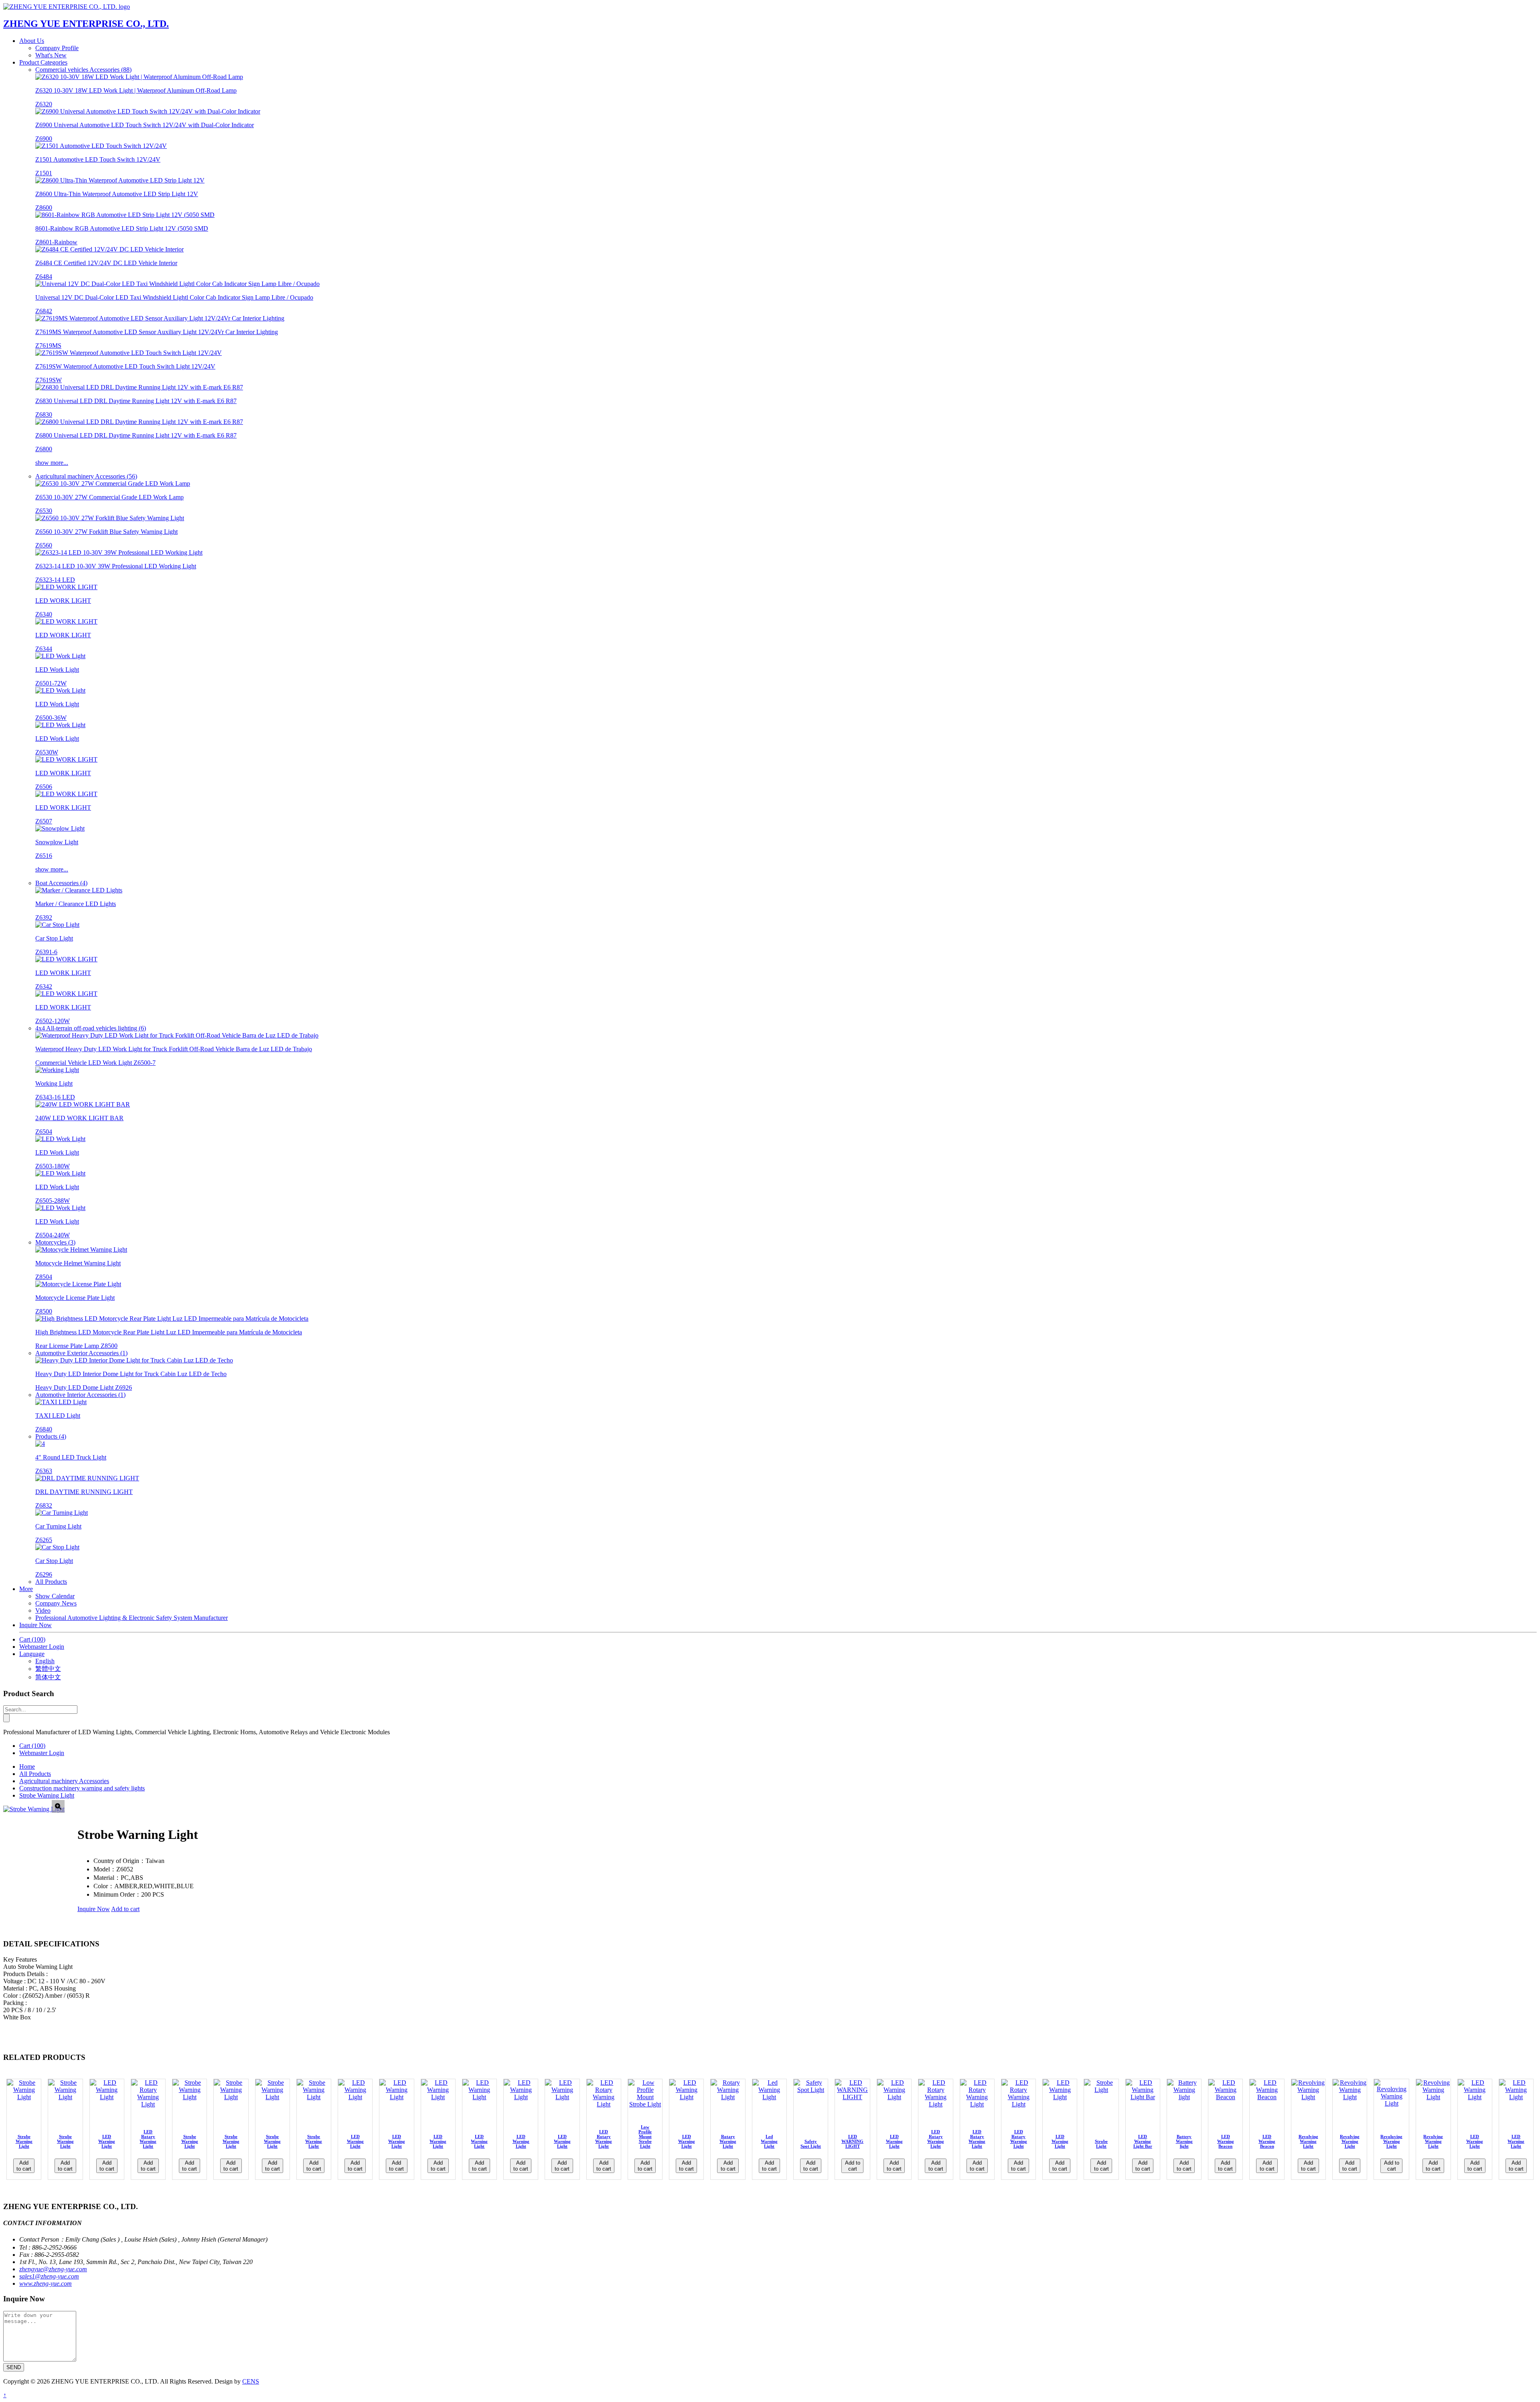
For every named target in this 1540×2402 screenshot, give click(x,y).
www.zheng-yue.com (46, 2283)
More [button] (26, 1589)
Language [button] (32, 1654)
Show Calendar (55, 1596)
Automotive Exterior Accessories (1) (81, 1353)
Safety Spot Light (811, 2144)
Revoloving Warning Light (1391, 2141)
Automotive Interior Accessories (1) (80, 1395)
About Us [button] (32, 41)
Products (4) (51, 1436)
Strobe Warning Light (47, 1795)
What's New (51, 55)
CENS (251, 2381)
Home (27, 1767)
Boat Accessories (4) (61, 883)
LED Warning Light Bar (1143, 2141)
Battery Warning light (1184, 2141)
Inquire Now (35, 1625)
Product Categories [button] (43, 62)
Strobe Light (1101, 2144)
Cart (32, 1639)
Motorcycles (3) (55, 1242)
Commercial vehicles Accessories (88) (83, 70)
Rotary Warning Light (728, 2141)
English (45, 1661)
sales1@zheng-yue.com (49, 2276)
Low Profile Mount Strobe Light (645, 2136)
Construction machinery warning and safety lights (82, 1788)
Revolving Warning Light (1308, 2141)
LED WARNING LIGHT (852, 2141)
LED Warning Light (107, 2141)
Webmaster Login (42, 1647)
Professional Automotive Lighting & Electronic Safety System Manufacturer (132, 1618)
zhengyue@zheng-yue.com (53, 2269)
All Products (51, 1582)
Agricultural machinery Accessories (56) (86, 476)
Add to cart (125, 1909)
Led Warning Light (769, 2141)
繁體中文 (48, 1669)
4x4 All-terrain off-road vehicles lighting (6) (91, 1028)
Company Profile (57, 48)
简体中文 (48, 1677)
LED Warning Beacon (1226, 2141)
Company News (56, 1603)
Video (43, 1610)
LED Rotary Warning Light (148, 2139)
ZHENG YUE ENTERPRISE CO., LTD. (86, 24)
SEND (14, 2367)
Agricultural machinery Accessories (64, 1781)
